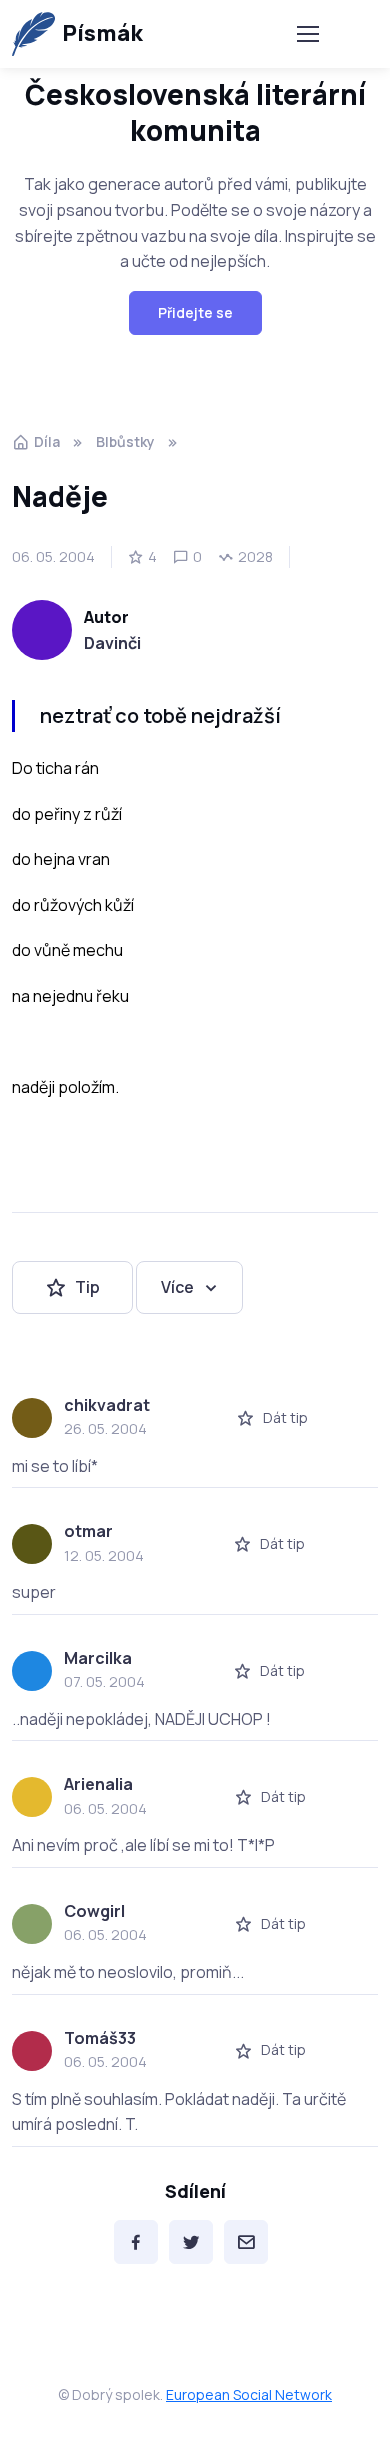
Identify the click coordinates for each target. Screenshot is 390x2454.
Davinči (112, 643)
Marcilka (98, 1658)
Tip (87, 1287)
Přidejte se (195, 312)
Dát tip (285, 1417)
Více (177, 1287)
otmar (88, 1531)
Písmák (102, 33)
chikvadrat (107, 1405)
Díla (47, 441)
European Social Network (249, 2394)
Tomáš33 (100, 2038)
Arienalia (98, 1784)
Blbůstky (125, 441)
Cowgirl (94, 1911)
